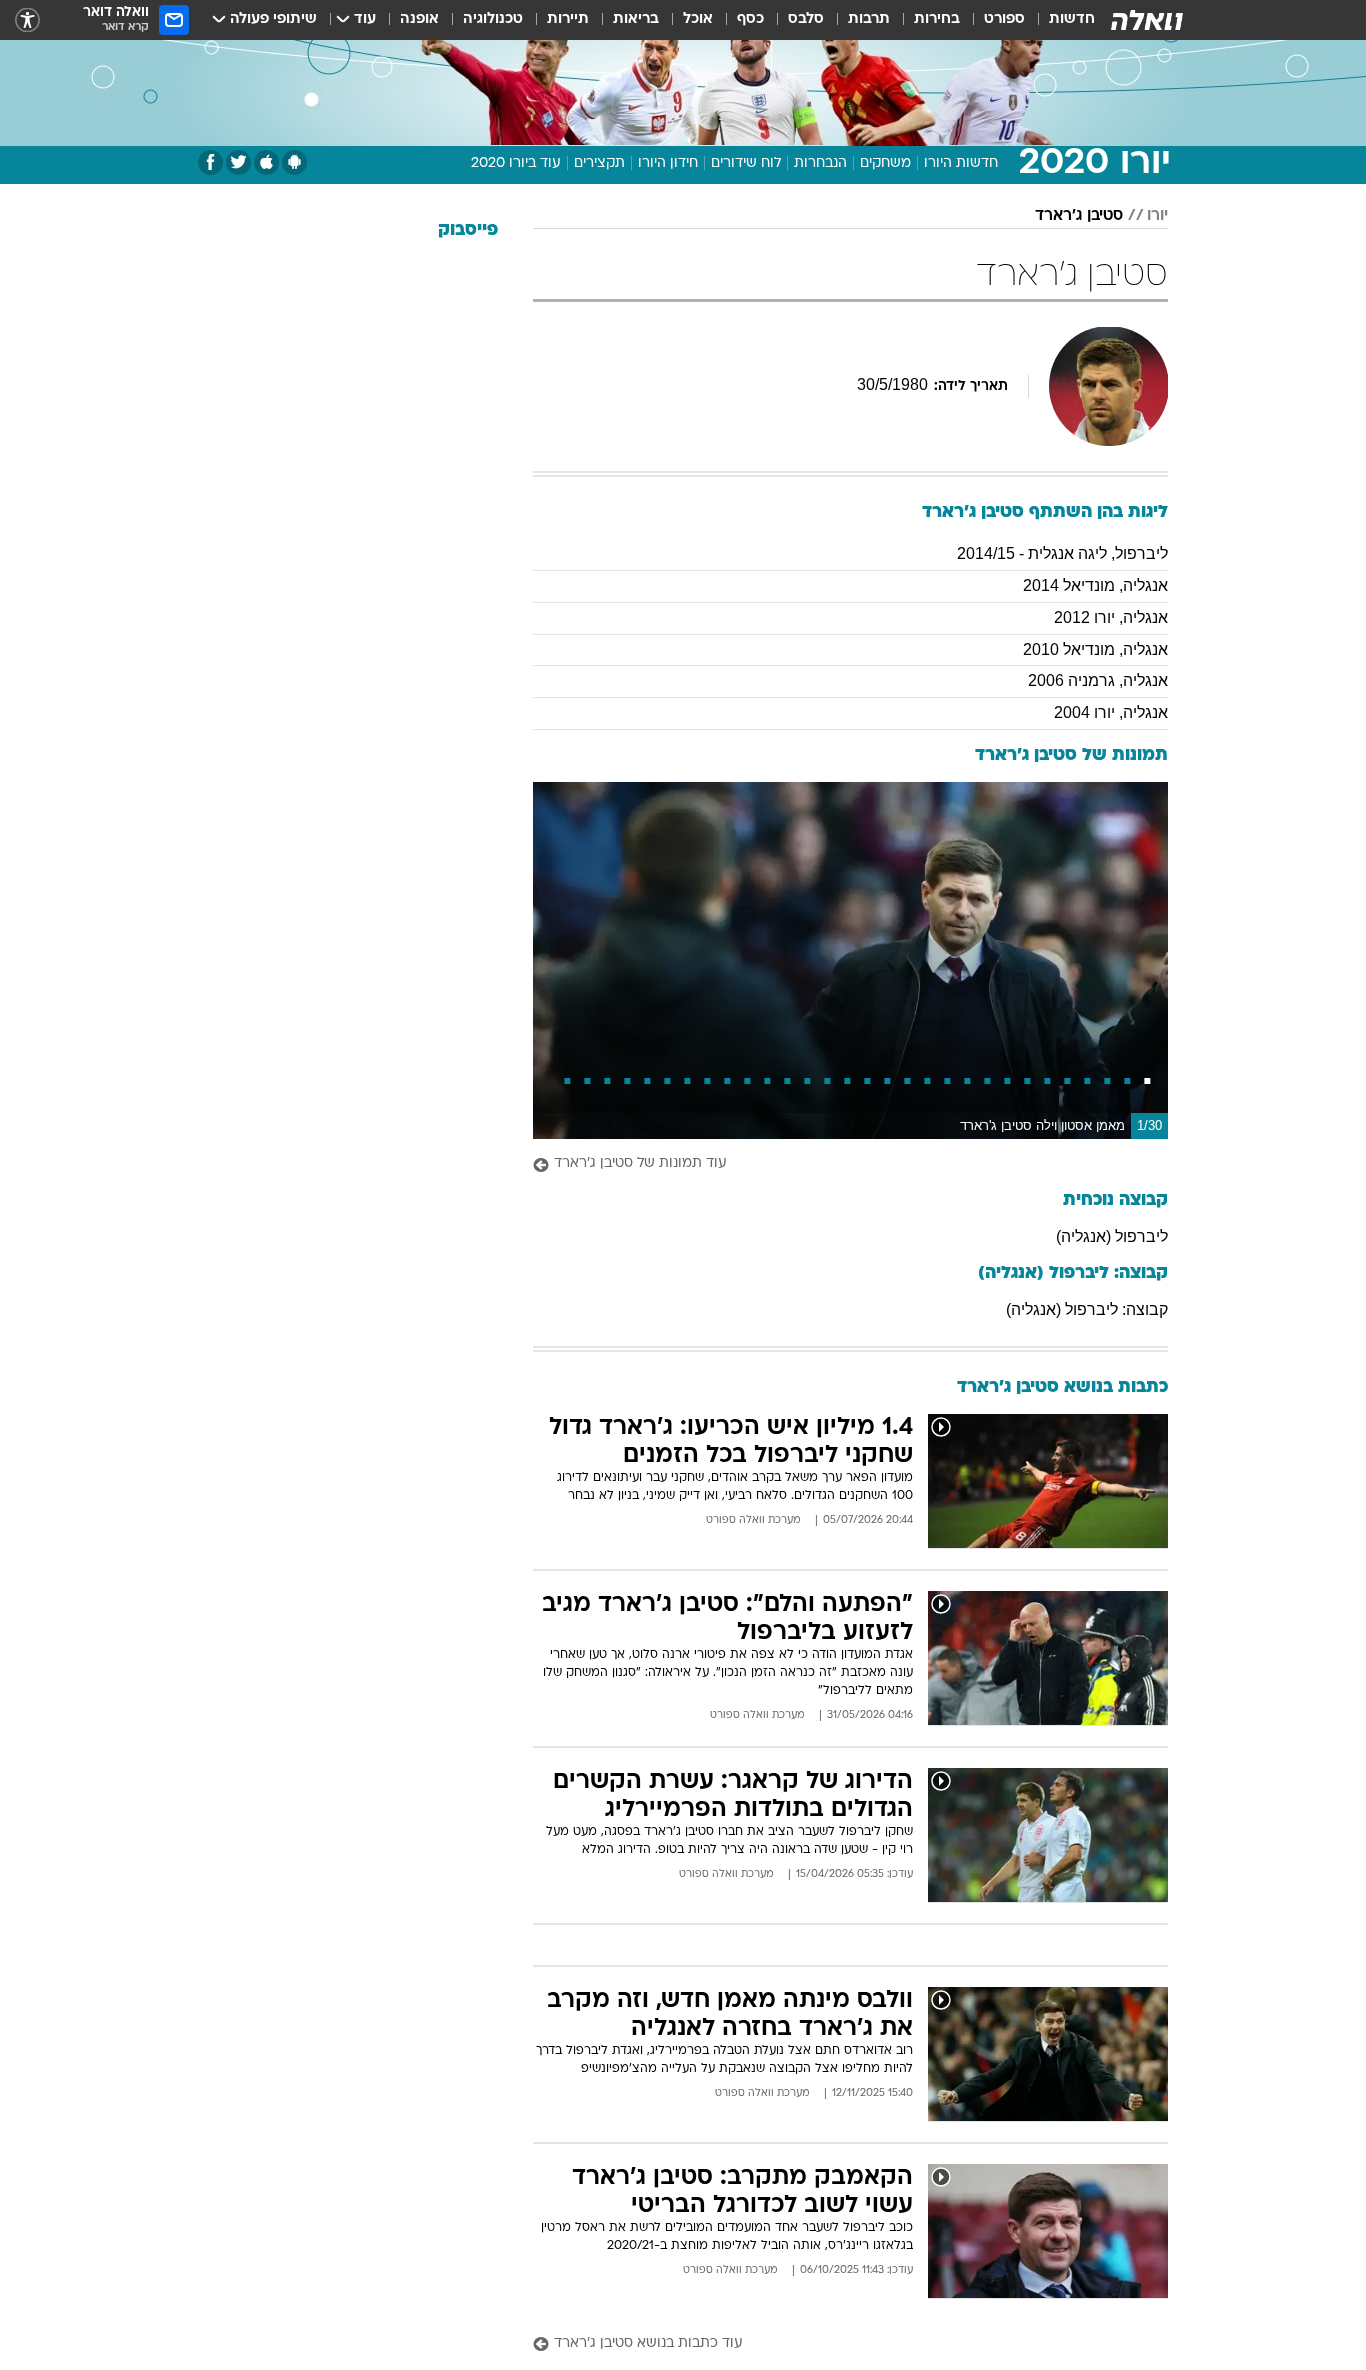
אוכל (698, 19)
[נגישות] (27, 20)
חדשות (1072, 19)
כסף (750, 19)
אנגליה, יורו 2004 (1111, 712)
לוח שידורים (746, 163)
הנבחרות (820, 163)
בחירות (937, 19)
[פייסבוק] (210, 162)
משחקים (885, 163)
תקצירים (599, 163)
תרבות (869, 19)
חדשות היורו (961, 163)
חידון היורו (668, 163)
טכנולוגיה (493, 19)
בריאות (636, 19)
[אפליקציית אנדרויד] (294, 162)
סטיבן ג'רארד (1079, 216)
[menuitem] (1060, 20)
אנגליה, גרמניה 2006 (1098, 680)
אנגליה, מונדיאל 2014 (1095, 585)
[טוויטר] (238, 162)
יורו (1157, 216)
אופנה (419, 19)
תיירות (568, 19)
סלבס (806, 19)
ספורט (1004, 19)
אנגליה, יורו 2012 (1111, 617)
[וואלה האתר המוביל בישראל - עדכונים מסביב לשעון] (1147, 20)
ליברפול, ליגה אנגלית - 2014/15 (1062, 553)
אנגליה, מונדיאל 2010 (1095, 649)
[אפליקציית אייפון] (266, 162)
